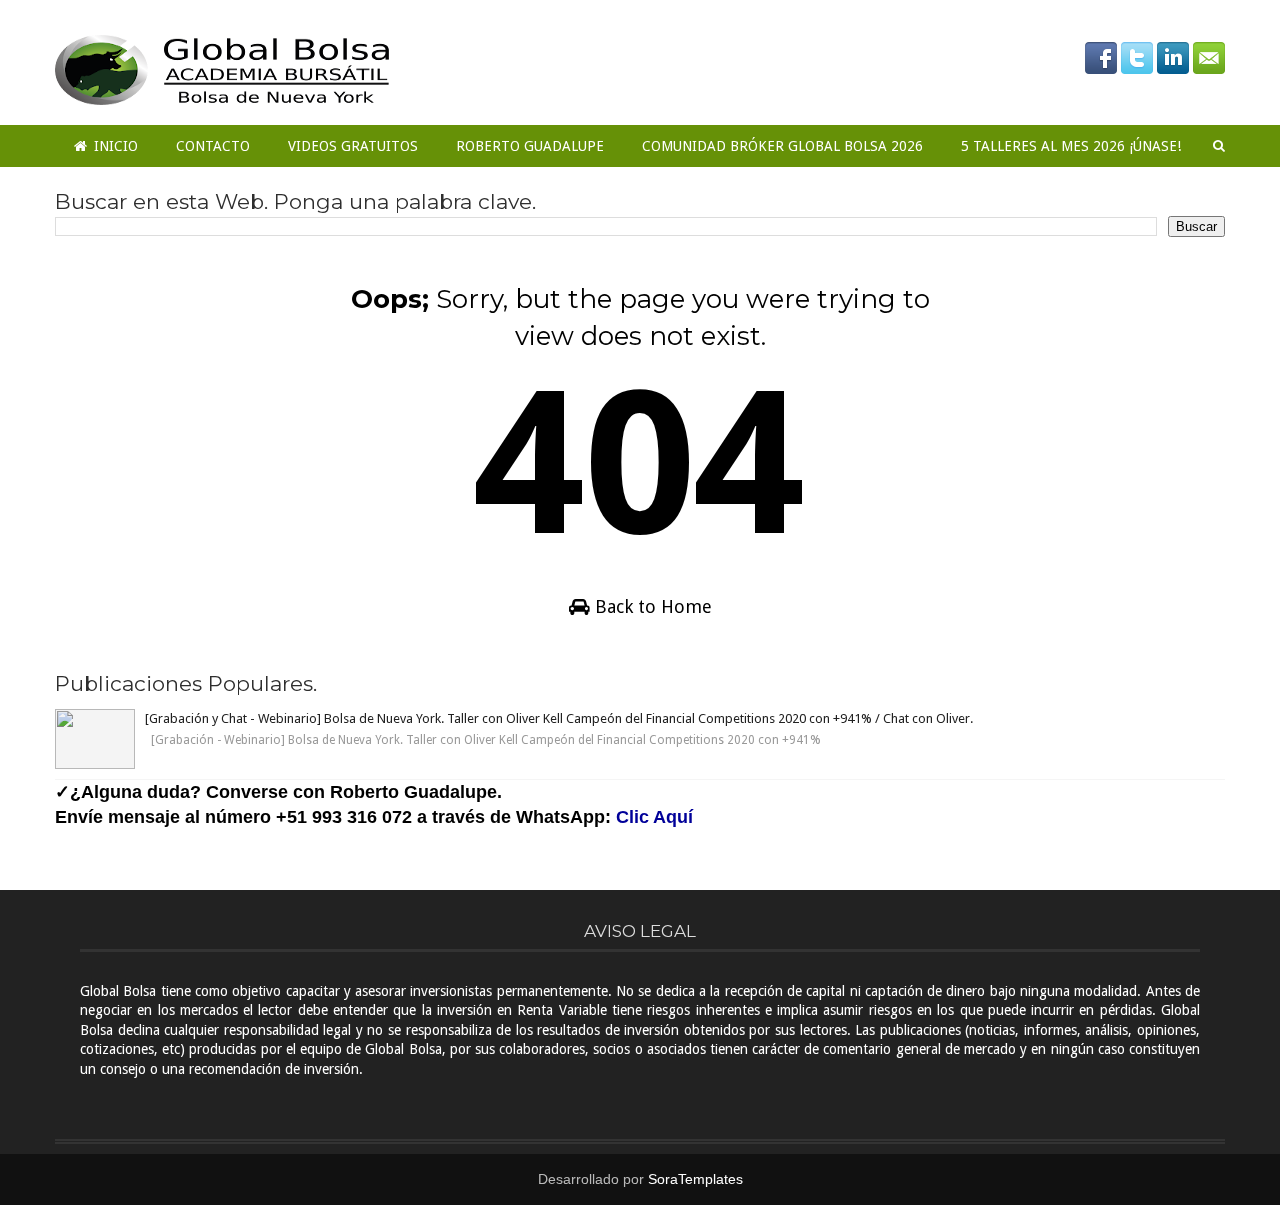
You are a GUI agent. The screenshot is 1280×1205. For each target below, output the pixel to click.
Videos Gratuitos (353, 146)
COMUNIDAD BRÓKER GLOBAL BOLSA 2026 (782, 146)
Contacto (213, 146)
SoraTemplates (695, 1179)
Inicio (114, 146)
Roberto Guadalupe (530, 146)
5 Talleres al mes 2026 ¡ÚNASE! (1071, 146)
